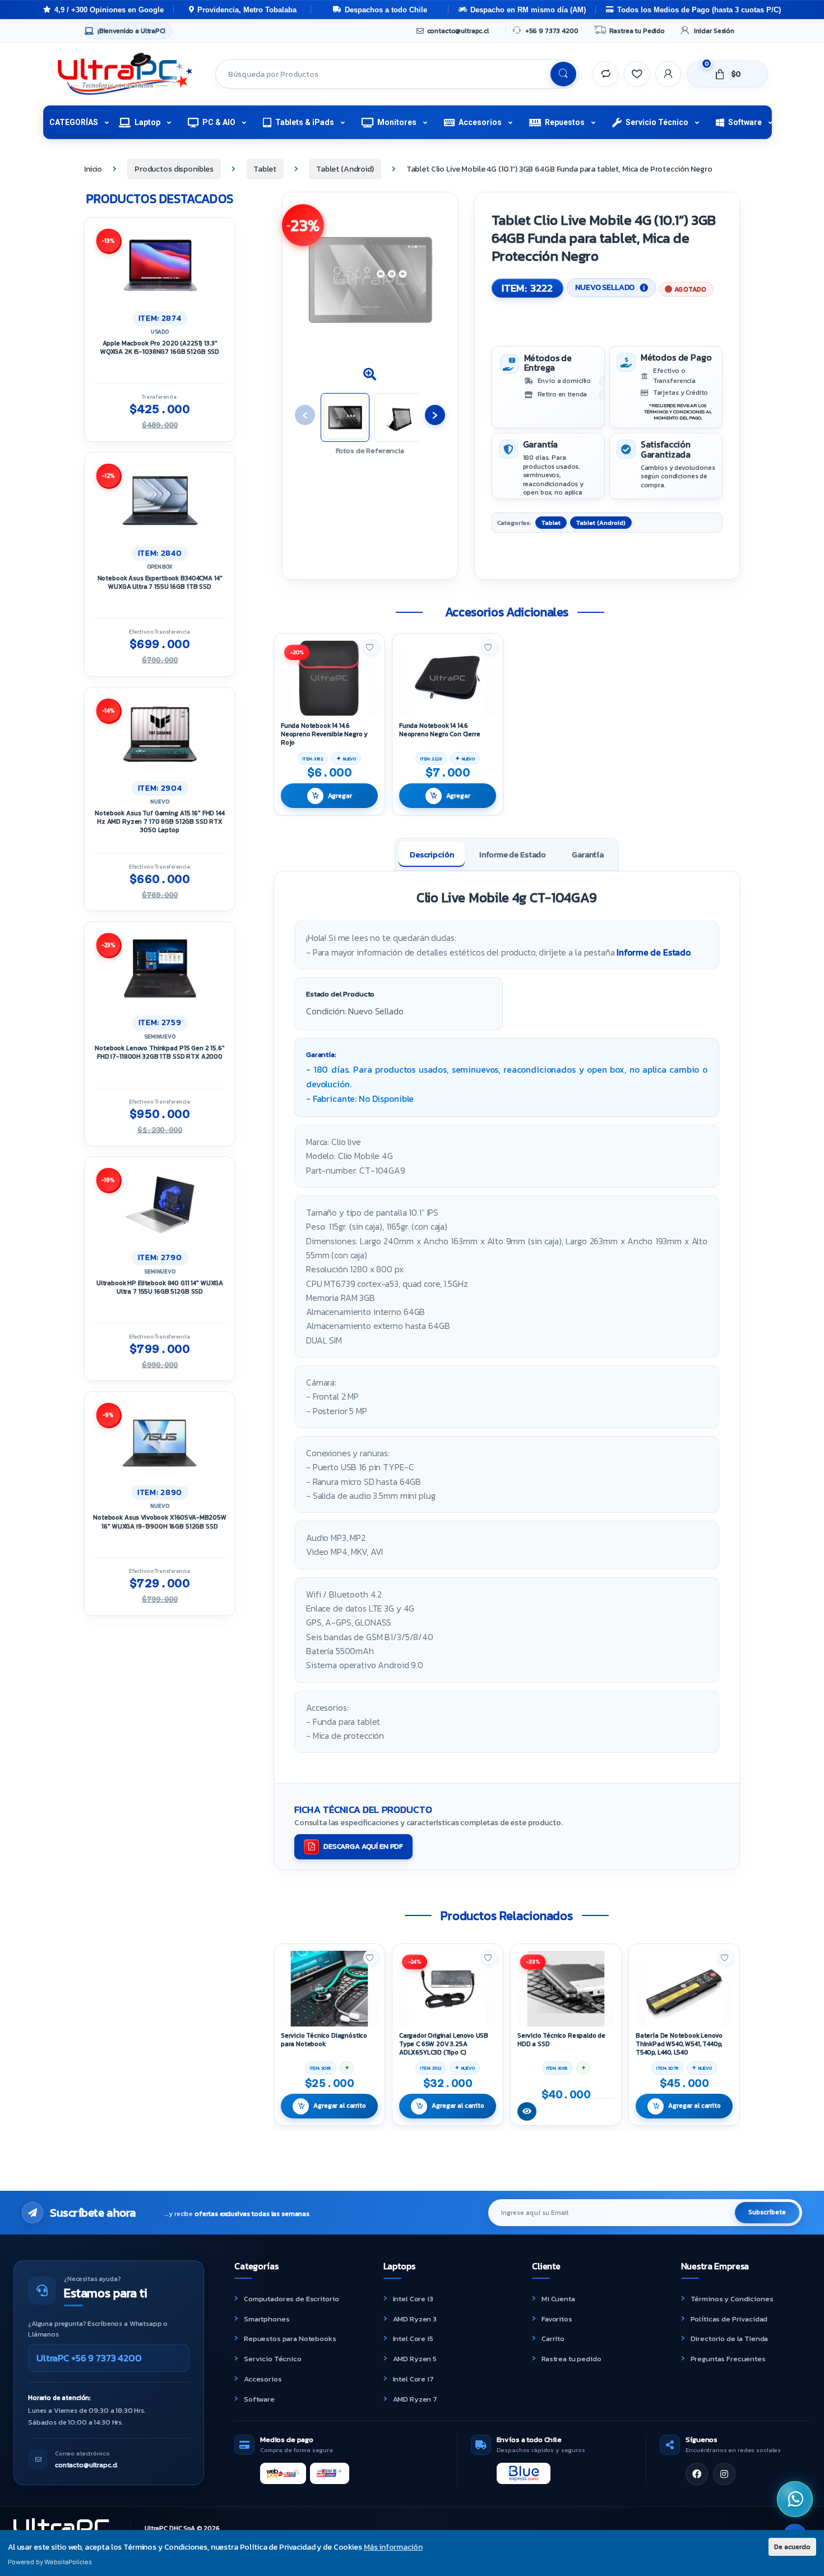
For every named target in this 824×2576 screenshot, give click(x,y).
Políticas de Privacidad (729, 2319)
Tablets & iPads (305, 122)
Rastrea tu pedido (571, 2359)
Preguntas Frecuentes (728, 2359)
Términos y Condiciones (732, 2299)
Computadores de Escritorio (291, 2299)
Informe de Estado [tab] (513, 855)
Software (745, 122)
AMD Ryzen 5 (415, 2359)
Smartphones (267, 2319)
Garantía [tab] (588, 855)
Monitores (397, 122)
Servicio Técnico (657, 122)
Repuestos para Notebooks (290, 2339)
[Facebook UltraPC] (697, 2474)
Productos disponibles (174, 169)
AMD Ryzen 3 (415, 2319)
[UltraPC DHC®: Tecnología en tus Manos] (125, 74)
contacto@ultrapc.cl (458, 31)
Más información (393, 2547)
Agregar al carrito (339, 2106)
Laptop (147, 122)
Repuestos (565, 122)
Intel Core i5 (413, 2339)
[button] (370, 375)
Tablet (265, 169)
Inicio (93, 169)
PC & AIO (219, 122)
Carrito (553, 2339)
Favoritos (557, 2319)
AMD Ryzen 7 (415, 2399)
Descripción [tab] (432, 855)
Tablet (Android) (345, 169)
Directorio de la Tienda (730, 2339)
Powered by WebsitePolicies (50, 2562)
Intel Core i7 (413, 2379)
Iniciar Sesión (714, 31)
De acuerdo (792, 2547)
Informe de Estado (654, 952)
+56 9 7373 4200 (552, 31)
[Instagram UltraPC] (724, 2474)
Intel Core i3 (413, 2299)
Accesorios (480, 122)
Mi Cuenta (558, 2299)
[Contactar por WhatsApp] (795, 2499)
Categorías (74, 122)
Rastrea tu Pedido (637, 31)
